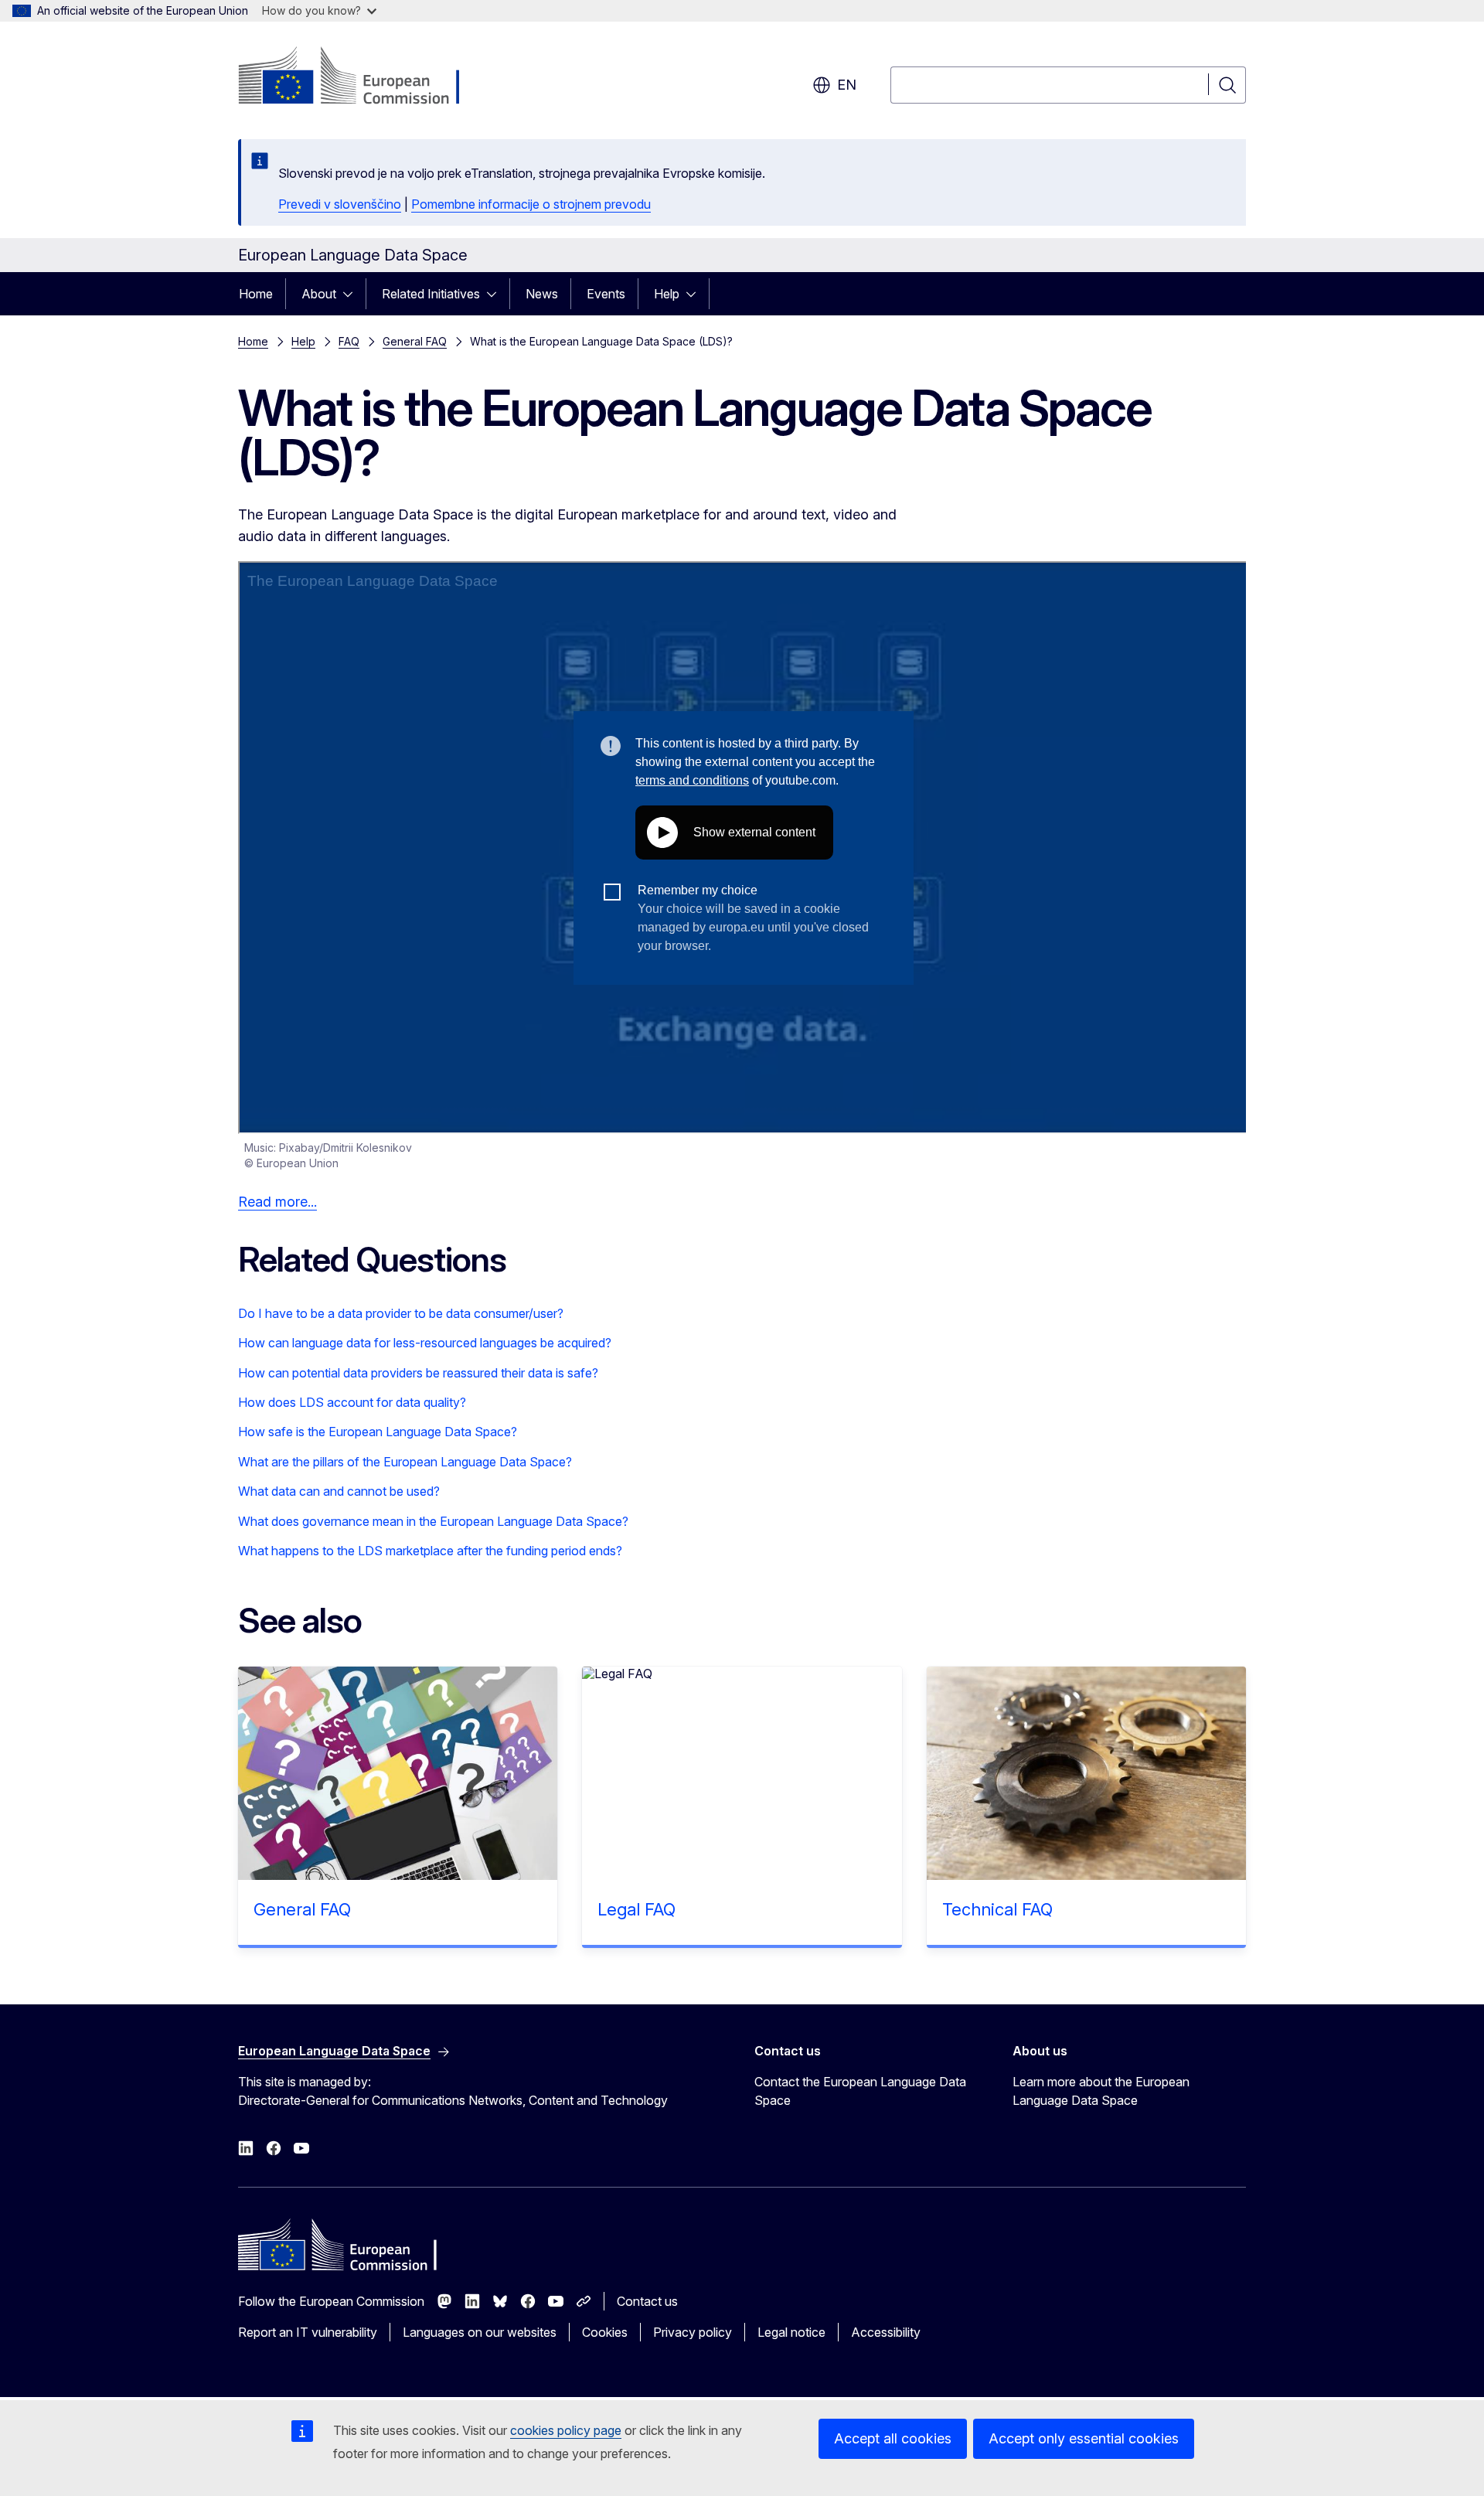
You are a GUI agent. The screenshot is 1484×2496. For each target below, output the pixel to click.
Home (256, 294)
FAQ (349, 341)
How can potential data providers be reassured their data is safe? (418, 1373)
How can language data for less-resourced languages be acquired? (425, 1343)
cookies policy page (566, 2430)
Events (606, 294)
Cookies (605, 2332)
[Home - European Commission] (363, 77)
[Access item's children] (352, 294)
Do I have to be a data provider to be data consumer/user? (401, 1313)
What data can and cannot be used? (339, 1491)
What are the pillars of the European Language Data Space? (405, 1462)
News (542, 294)
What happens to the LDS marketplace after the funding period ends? (430, 1551)
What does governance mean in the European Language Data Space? (433, 1521)
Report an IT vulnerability (308, 2332)
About (319, 294)
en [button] (847, 85)
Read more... (277, 1202)
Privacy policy (693, 2332)
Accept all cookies (893, 2438)
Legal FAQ (636, 1909)
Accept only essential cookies (1084, 2438)
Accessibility (886, 2332)
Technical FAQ (997, 1909)
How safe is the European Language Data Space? (378, 1432)
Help (667, 294)
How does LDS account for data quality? (352, 1402)
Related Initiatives (431, 294)
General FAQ (415, 341)
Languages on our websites (480, 2332)
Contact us (647, 2301)
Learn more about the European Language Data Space (1101, 2091)
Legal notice (791, 2332)
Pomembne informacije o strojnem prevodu (531, 204)
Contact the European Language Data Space (860, 2091)
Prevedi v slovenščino (340, 204)
